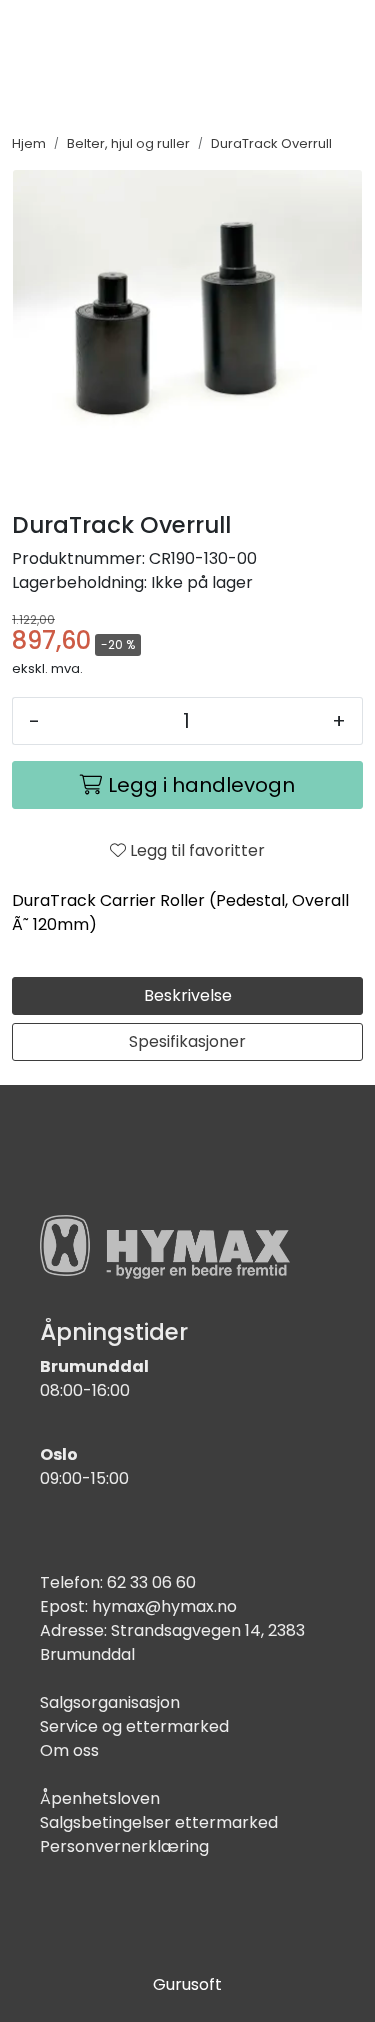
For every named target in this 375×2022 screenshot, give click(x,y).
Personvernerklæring (124, 1846)
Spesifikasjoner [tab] (187, 1041)
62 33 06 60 (151, 1582)
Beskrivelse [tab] (188, 995)
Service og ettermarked (134, 1726)
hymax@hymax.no (164, 1606)
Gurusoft (187, 1984)
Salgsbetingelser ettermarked (159, 1822)
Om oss (69, 1750)
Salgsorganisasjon (110, 1702)
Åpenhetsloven (100, 1798)
